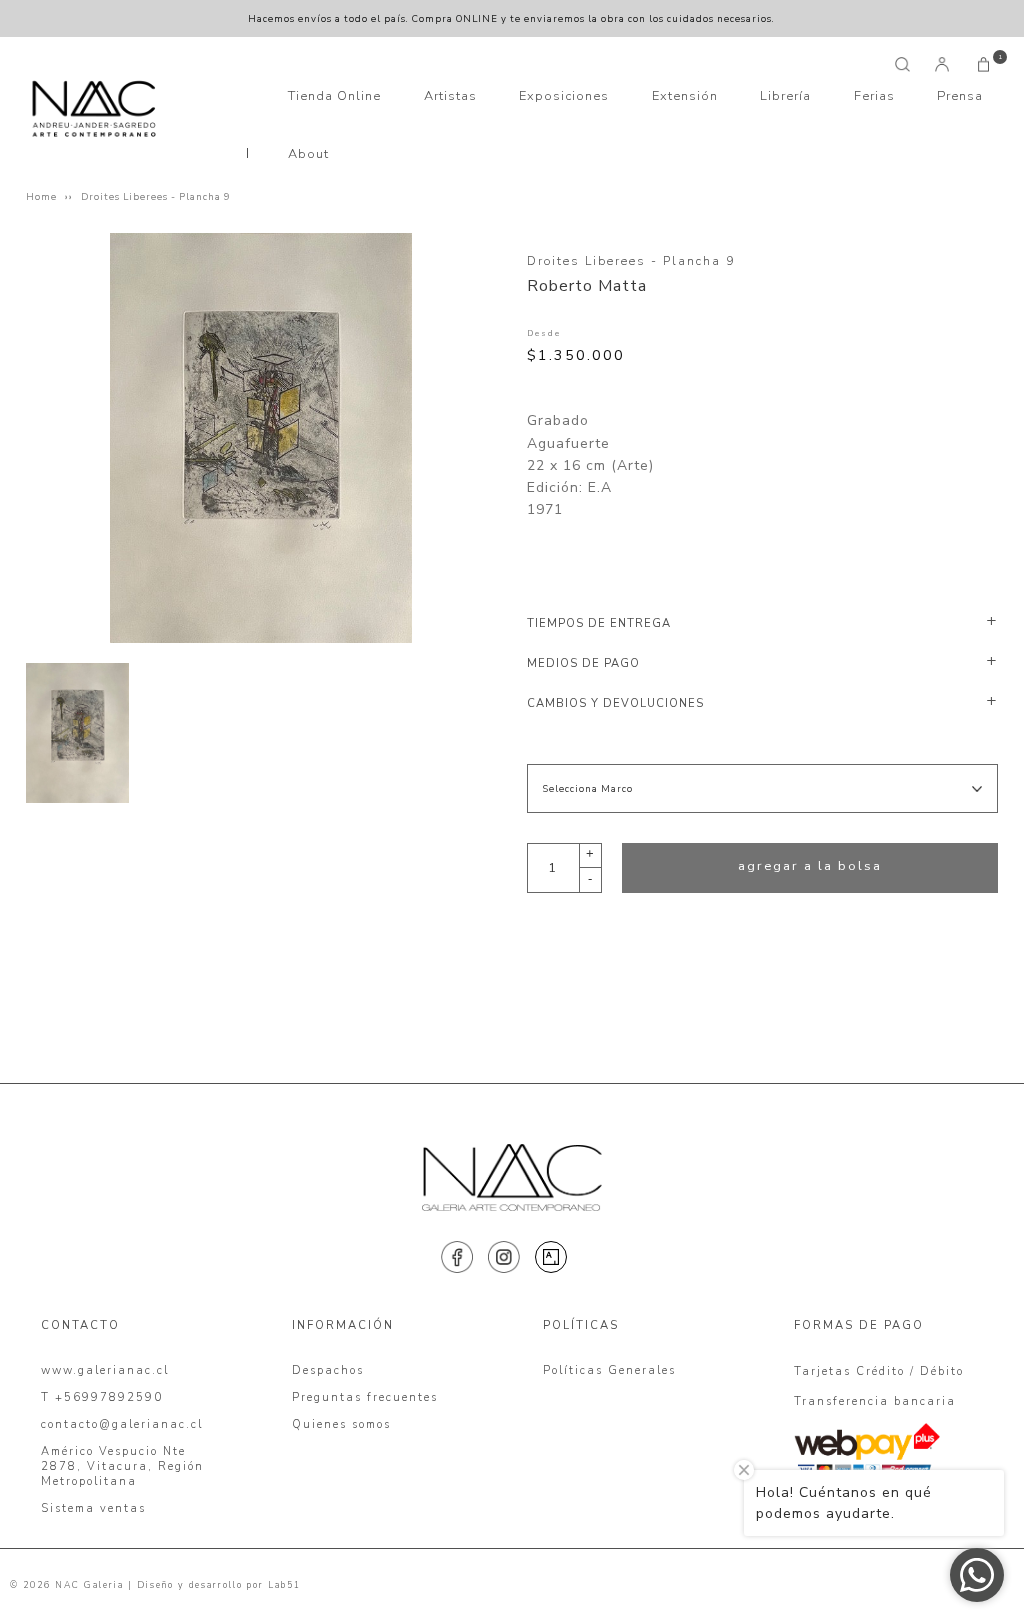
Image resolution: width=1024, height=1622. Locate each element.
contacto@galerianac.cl (122, 1424)
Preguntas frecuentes (365, 1397)
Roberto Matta (587, 286)
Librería (785, 96)
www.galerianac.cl (105, 1370)
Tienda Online (334, 96)
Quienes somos (341, 1424)
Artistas (450, 96)
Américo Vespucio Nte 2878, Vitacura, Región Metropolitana (122, 1466)
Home (41, 196)
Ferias (874, 96)
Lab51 (284, 1585)
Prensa (960, 96)
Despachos (328, 1370)
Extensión (685, 96)
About (308, 154)
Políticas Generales (609, 1370)
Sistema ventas (93, 1508)
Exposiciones (564, 96)
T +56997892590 (102, 1397)
